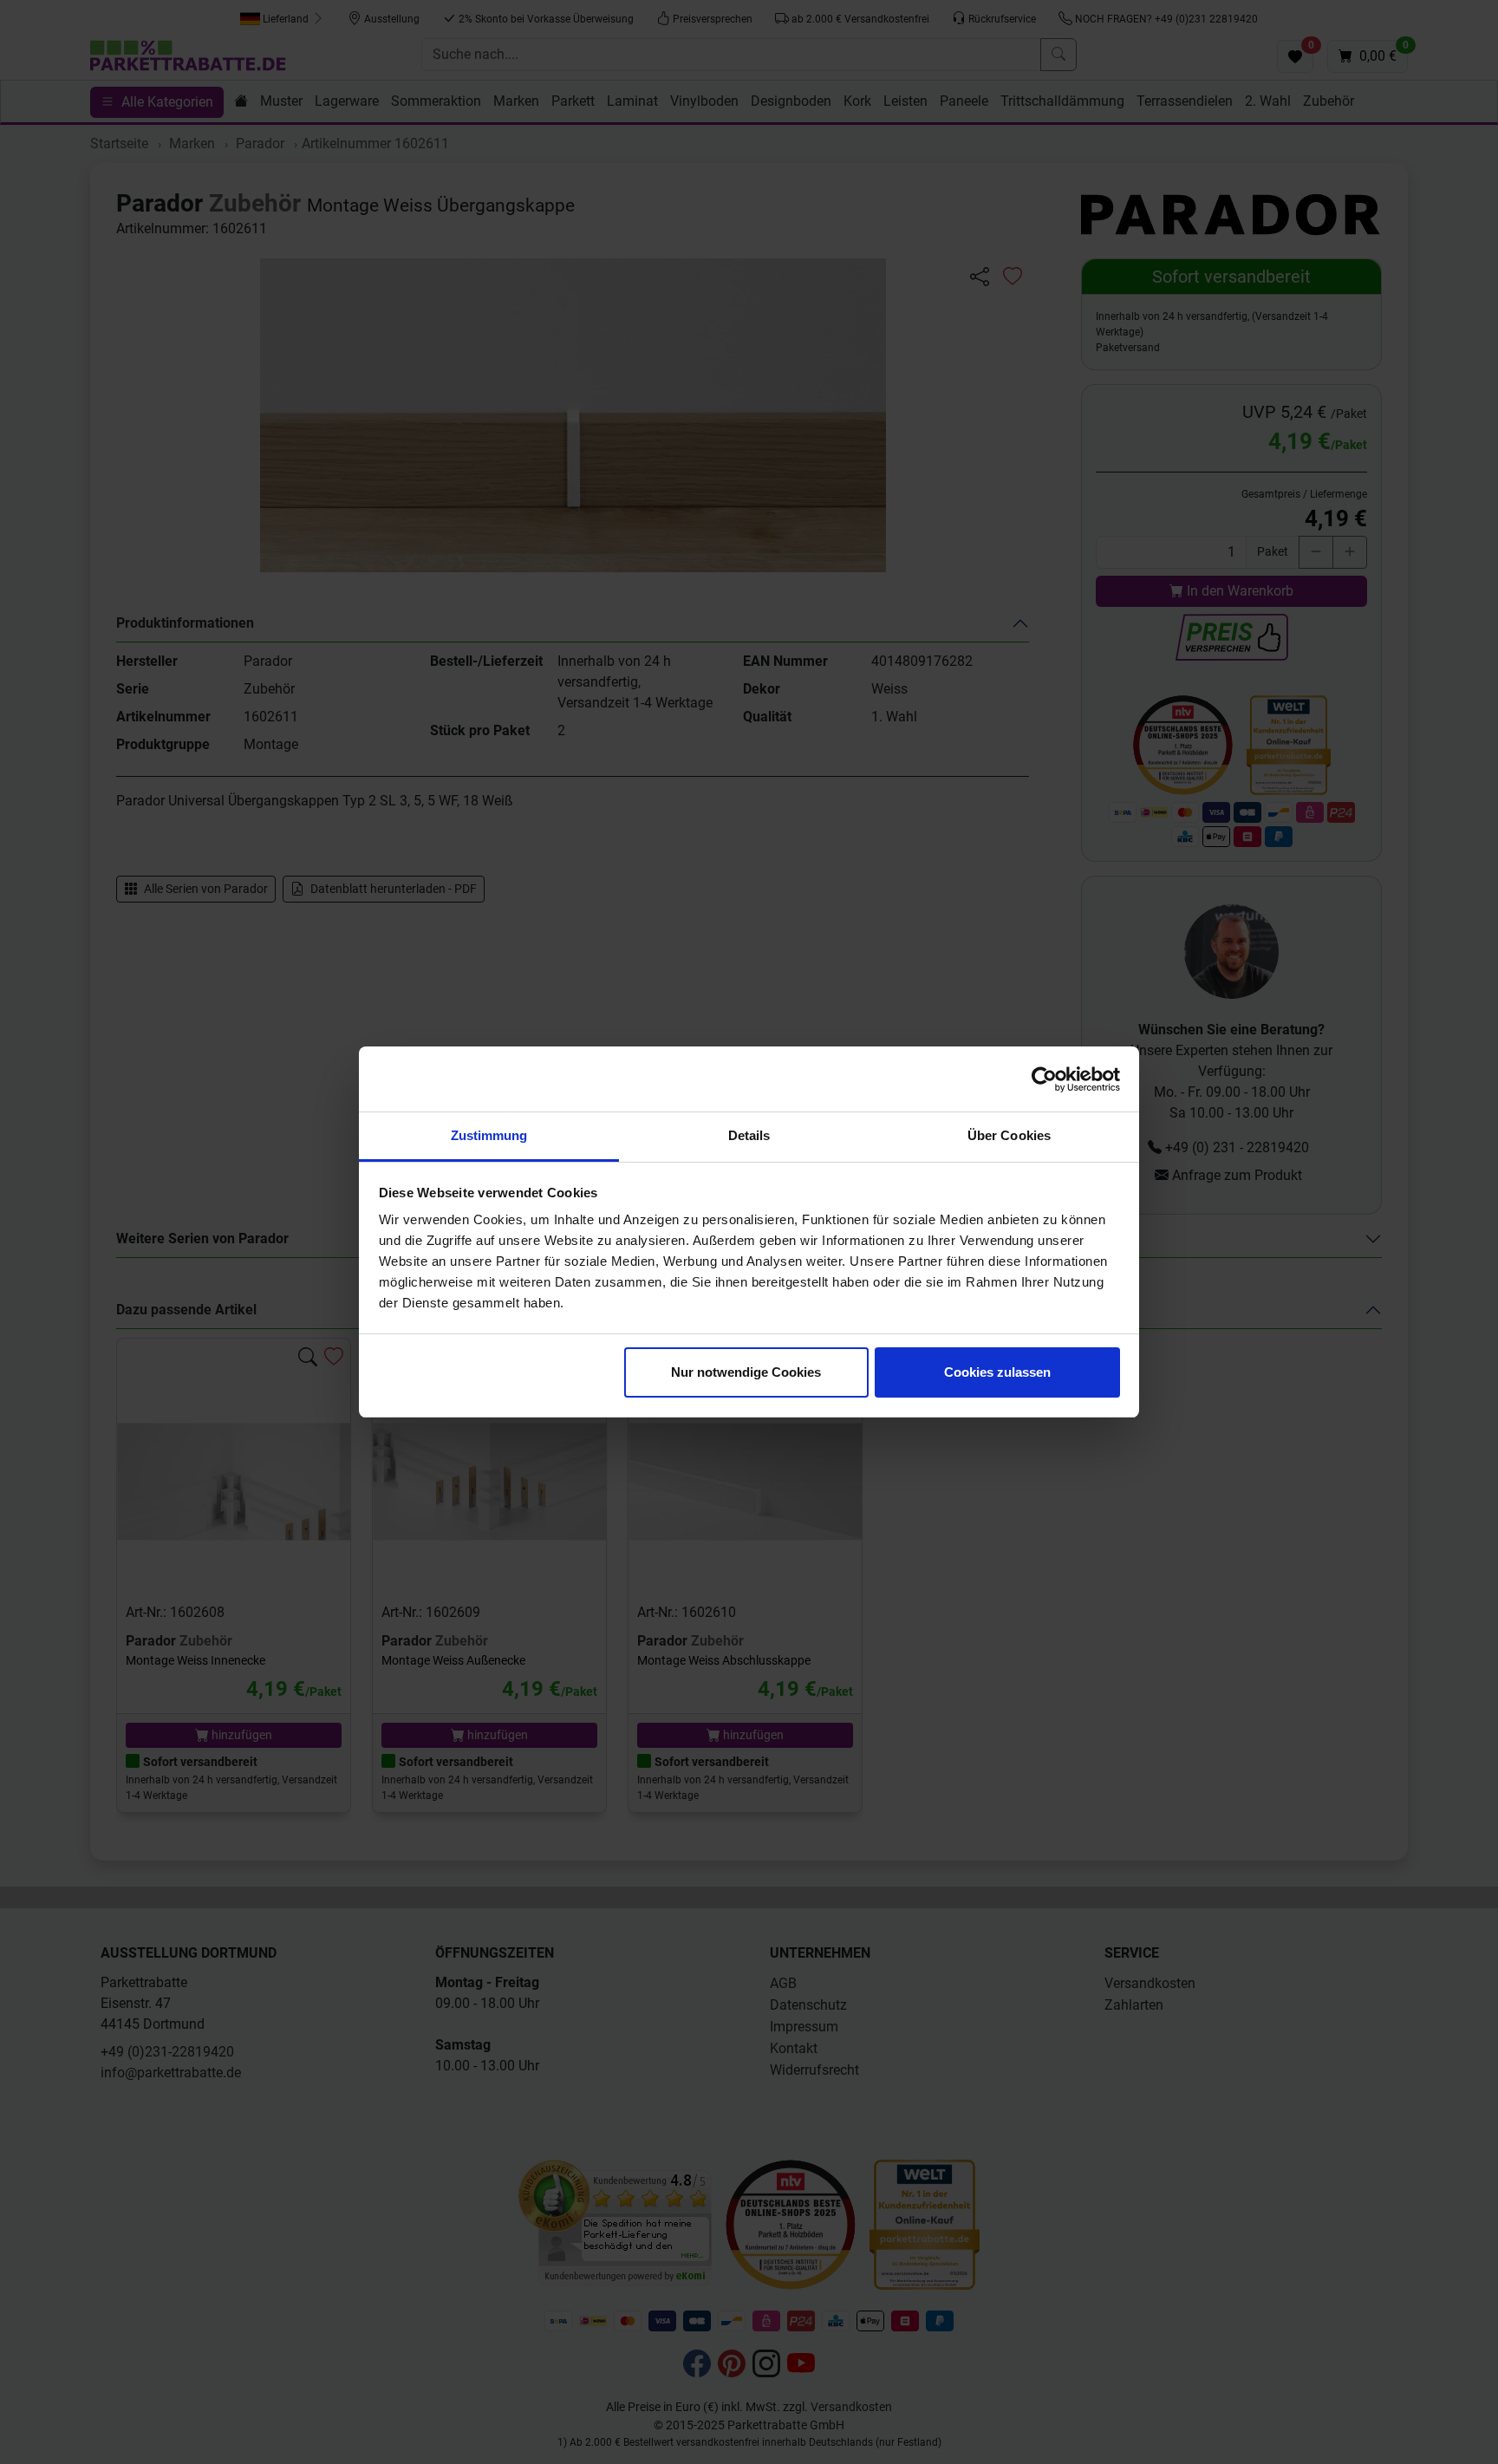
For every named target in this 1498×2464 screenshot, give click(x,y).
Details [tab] (749, 1135)
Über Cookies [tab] (1009, 1135)
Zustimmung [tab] (489, 1135)
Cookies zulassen (997, 1372)
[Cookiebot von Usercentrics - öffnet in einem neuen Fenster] (1044, 1079)
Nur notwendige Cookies (746, 1372)
